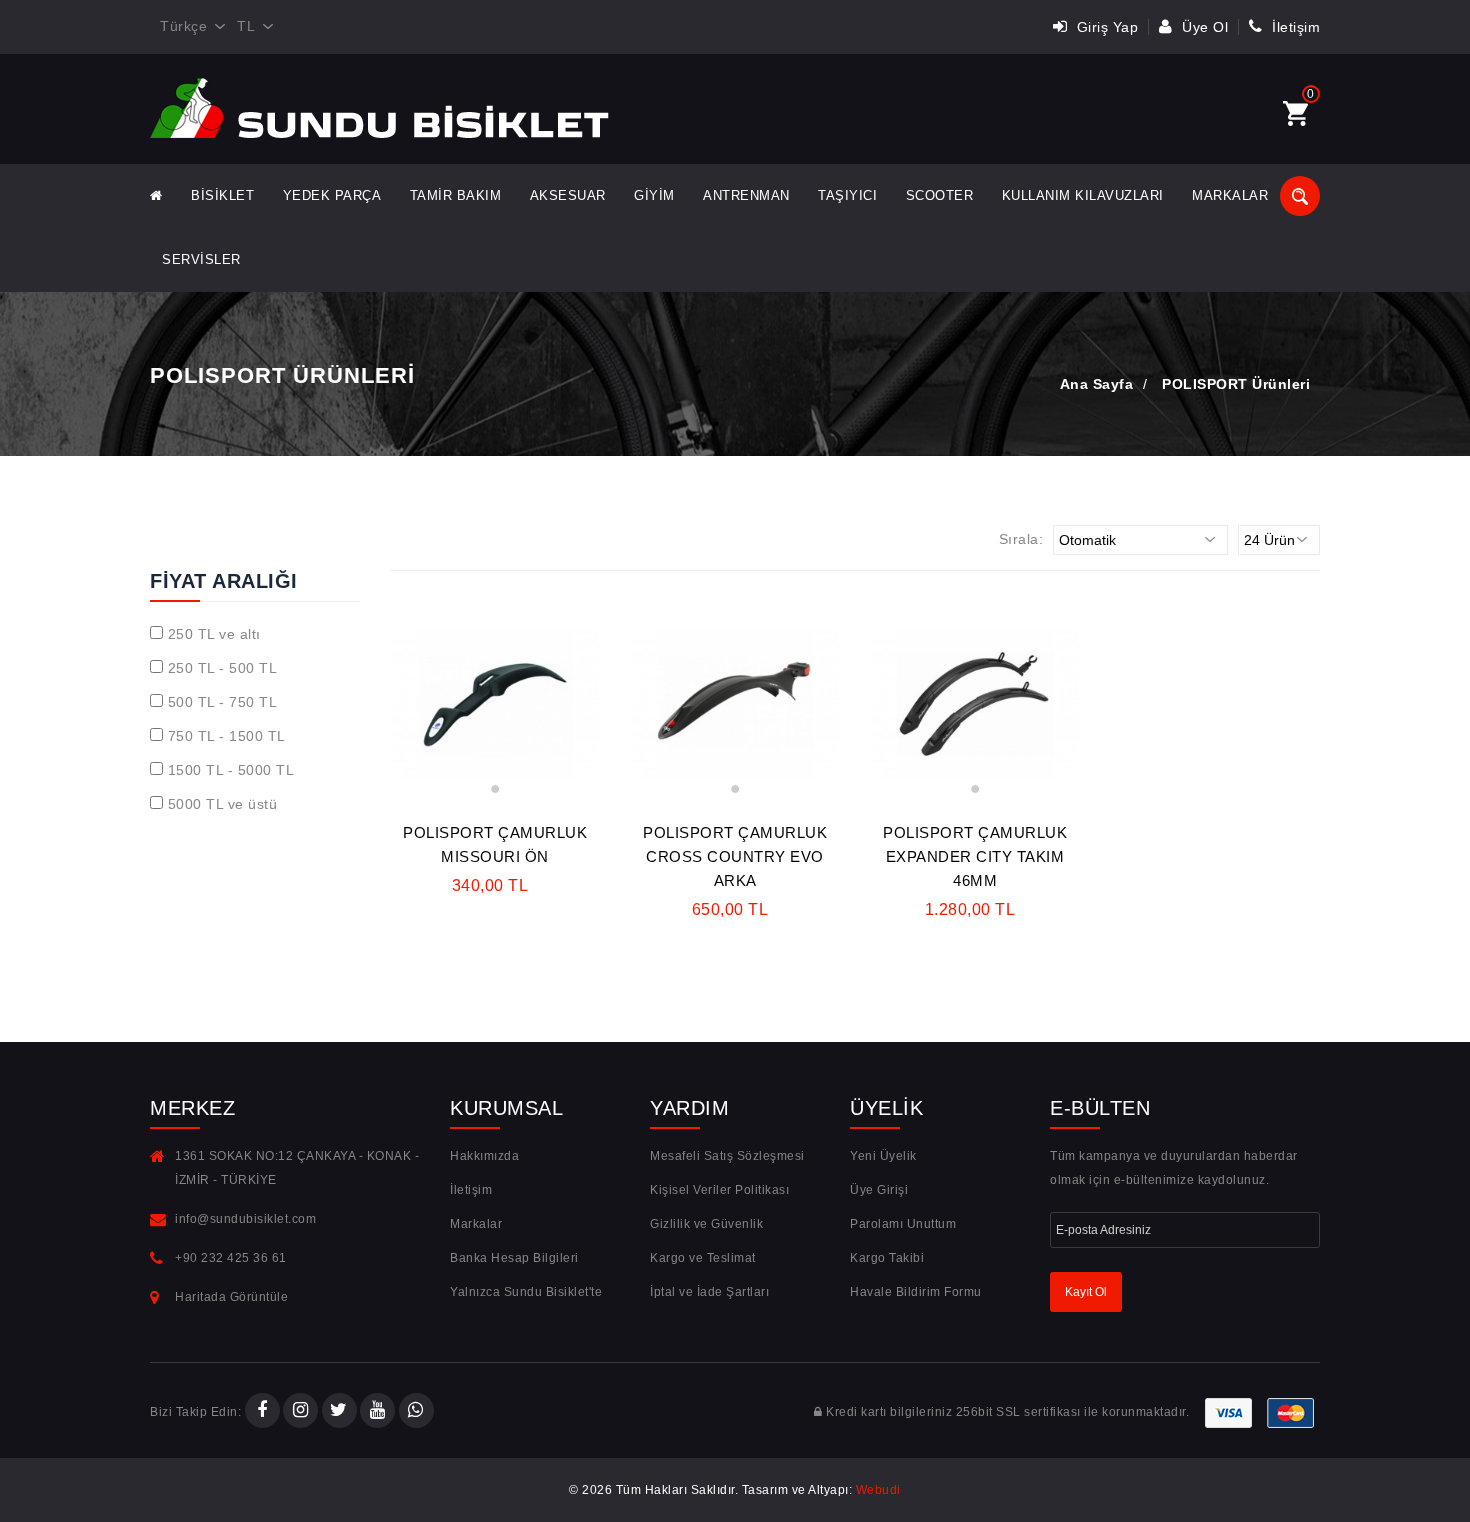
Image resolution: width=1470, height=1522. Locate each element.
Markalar (1230, 195)
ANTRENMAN (746, 195)
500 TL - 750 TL (223, 702)
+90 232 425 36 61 (231, 1258)
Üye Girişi (879, 1190)
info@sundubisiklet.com (245, 1219)
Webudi (878, 1490)
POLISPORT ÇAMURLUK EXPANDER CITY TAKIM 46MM (975, 856)
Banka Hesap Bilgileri (514, 1258)
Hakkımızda (484, 1156)
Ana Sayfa (1097, 384)
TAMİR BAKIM (456, 195)
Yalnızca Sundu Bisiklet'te (526, 1292)
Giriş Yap (1105, 27)
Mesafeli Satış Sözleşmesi (727, 1156)
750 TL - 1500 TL (227, 736)
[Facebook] (262, 1412)
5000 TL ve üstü (223, 804)
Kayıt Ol (1086, 1292)
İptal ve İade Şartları (709, 1292)
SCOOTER (940, 195)
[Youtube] (377, 1412)
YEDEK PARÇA (332, 195)
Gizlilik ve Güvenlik (706, 1224)
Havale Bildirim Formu (916, 1292)
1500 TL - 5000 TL (231, 770)
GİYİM (654, 195)
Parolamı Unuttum (903, 1224)
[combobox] (188, 27)
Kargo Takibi (887, 1258)
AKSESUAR (568, 195)
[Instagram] (300, 1412)
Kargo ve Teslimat (703, 1258)
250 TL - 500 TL (223, 668)
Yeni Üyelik (883, 1156)
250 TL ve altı (214, 634)
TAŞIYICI (847, 195)
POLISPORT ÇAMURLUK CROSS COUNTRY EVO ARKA (735, 856)
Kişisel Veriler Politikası (719, 1190)
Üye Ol (1203, 27)
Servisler (201, 259)
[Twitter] (339, 1412)
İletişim (1294, 27)
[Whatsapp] (416, 1412)
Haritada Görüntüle (231, 1297)
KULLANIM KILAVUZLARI (1083, 195)
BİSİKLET (222, 195)
